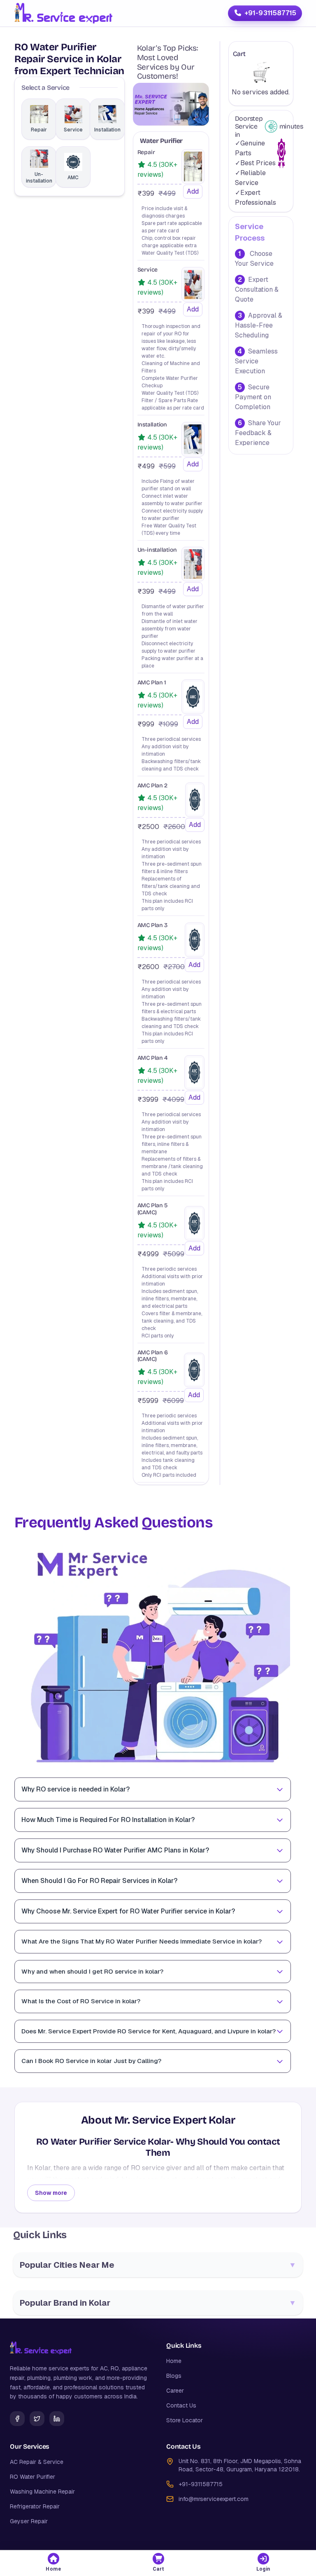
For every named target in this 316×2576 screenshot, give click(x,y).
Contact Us (181, 2405)
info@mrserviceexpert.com (214, 2499)
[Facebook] (17, 2419)
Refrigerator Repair (35, 2506)
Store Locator (185, 2420)
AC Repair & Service (37, 2462)
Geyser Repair (29, 2521)
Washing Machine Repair (42, 2492)
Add (193, 191)
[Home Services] (63, 13)
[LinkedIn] (57, 2419)
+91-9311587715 (270, 13)
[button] (53, 2563)
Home (174, 2361)
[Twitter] (37, 2419)
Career (175, 2391)
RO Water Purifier (33, 2477)
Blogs (174, 2376)
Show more (51, 2193)
